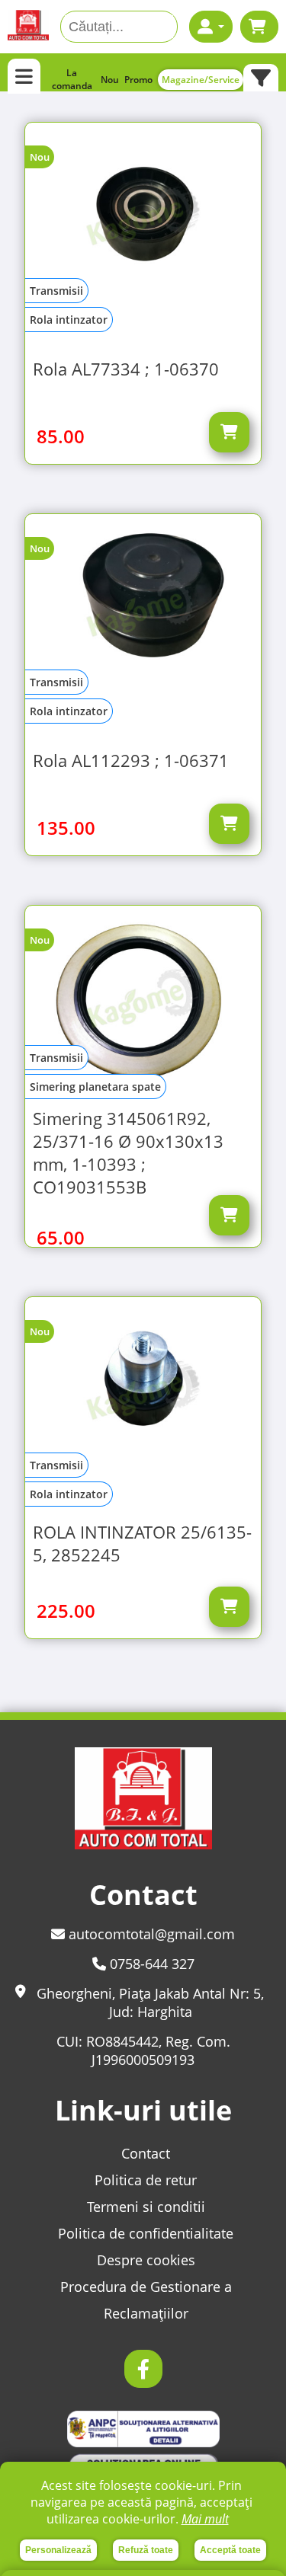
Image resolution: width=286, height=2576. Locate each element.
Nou (110, 80)
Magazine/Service (201, 80)
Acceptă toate (230, 2550)
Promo (138, 80)
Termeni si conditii (146, 2207)
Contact (146, 2153)
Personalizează (58, 2550)
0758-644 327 (150, 1964)
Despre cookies (146, 2260)
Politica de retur (146, 2180)
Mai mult (205, 2519)
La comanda (72, 79)
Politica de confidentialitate (146, 2233)
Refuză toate (146, 2550)
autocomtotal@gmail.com (150, 1934)
